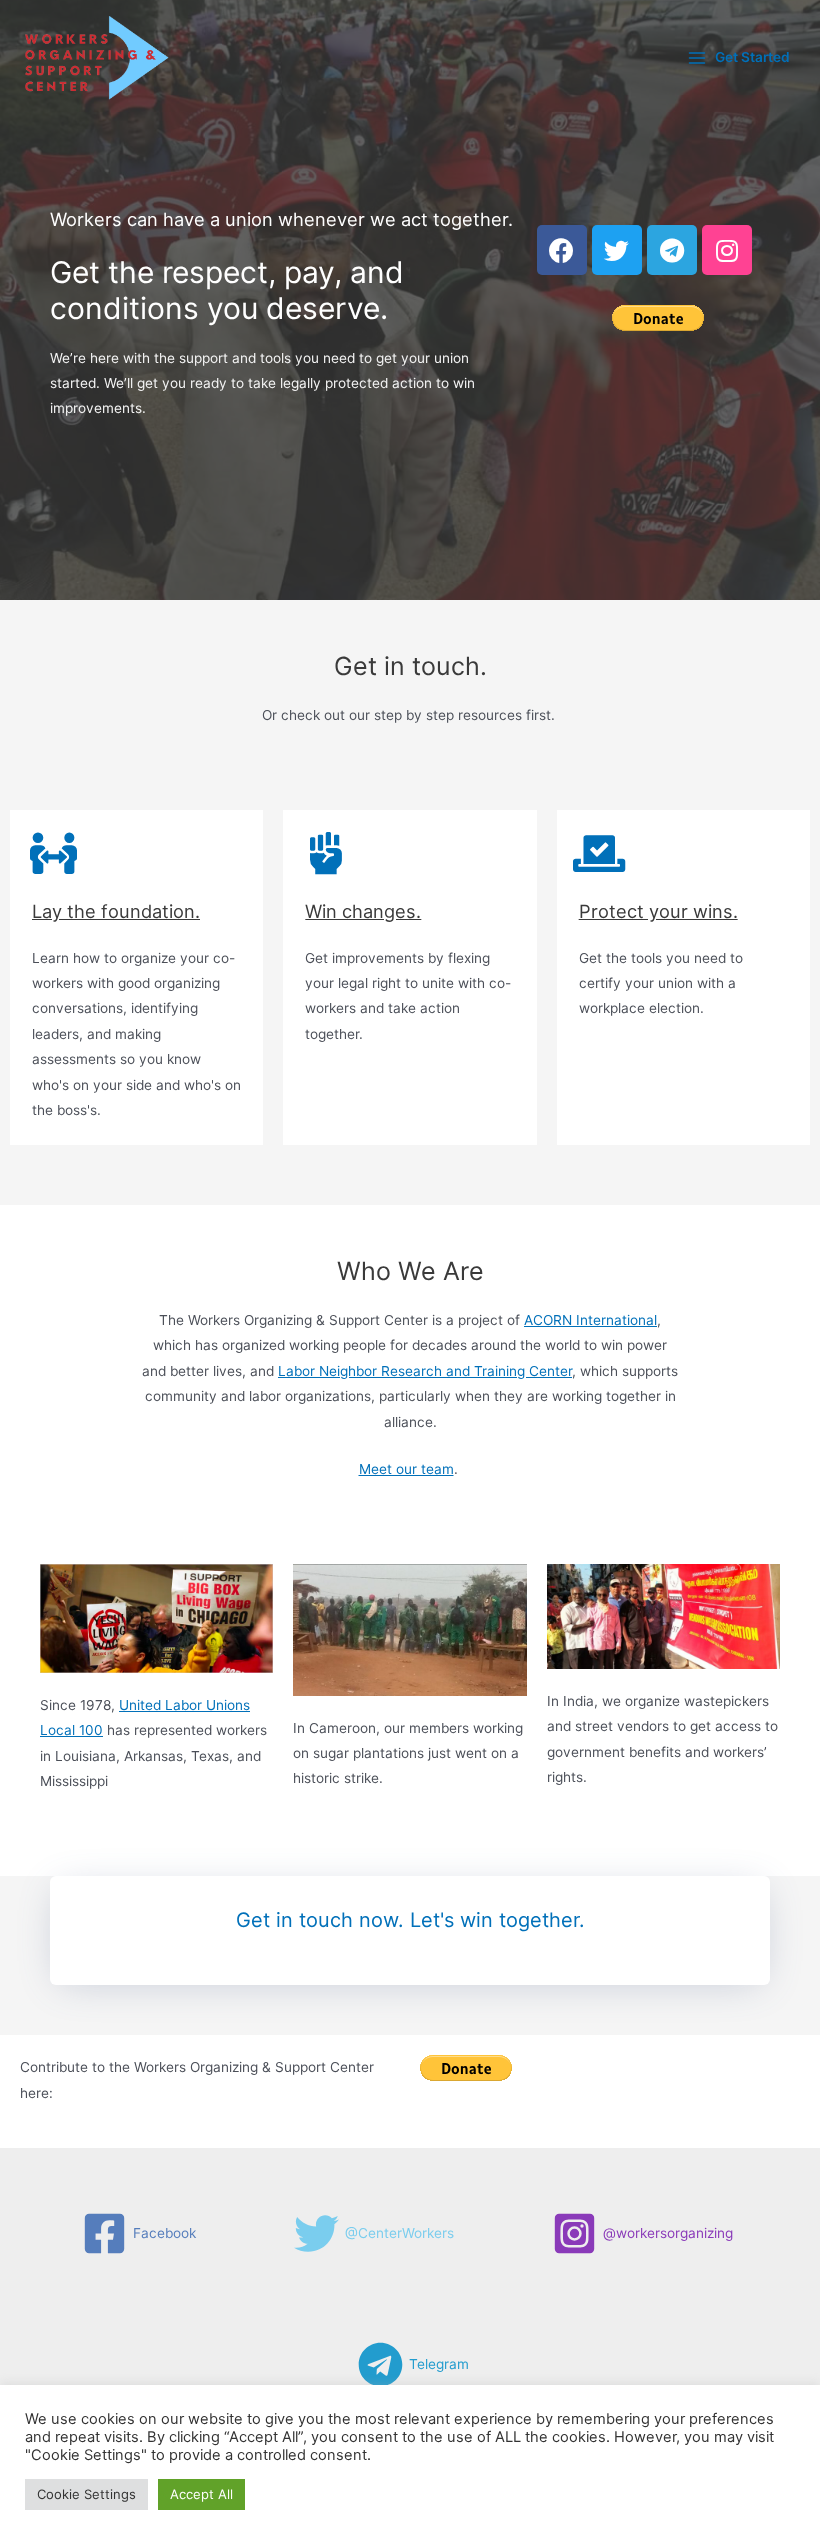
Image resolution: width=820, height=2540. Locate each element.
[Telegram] (672, 250)
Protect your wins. (658, 911)
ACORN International (590, 1320)
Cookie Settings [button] (86, 2494)
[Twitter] (617, 250)
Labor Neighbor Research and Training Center (425, 1371)
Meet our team (406, 1469)
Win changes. (363, 911)
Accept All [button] (201, 2494)
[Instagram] (727, 250)
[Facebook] (562, 250)
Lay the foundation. (116, 911)
